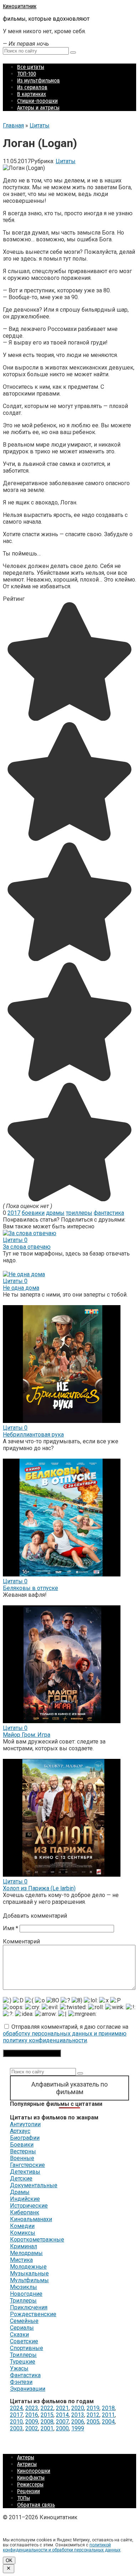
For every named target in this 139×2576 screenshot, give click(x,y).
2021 (62, 2408)
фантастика (109, 1213)
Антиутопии (25, 2124)
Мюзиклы (24, 2287)
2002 (32, 2428)
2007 (62, 2422)
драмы (55, 1213)
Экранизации (28, 2389)
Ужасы (19, 2368)
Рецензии (29, 2491)
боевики (33, 1213)
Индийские (25, 2199)
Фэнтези (21, 2382)
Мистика (21, 2260)
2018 (108, 2408)
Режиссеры (30, 2484)
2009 (32, 2422)
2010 (16, 2422)
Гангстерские (27, 2165)
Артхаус (20, 2131)
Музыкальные (29, 2273)
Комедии (22, 2226)
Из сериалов (32, 87)
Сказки (19, 2334)
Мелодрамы (26, 2253)
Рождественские (33, 2314)
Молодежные (28, 2267)
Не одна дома (21, 1288)
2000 (62, 2428)
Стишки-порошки (37, 101)
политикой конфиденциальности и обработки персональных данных (62, 2547)
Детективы (25, 2172)
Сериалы (22, 2328)
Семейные (24, 2321)
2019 (93, 2408)
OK (9, 2560)
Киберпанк (25, 2212)
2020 (78, 2408)
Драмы (20, 2192)
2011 (108, 2415)
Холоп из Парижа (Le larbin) (39, 1888)
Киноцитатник (20, 6)
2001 (47, 2428)
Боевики (22, 2145)
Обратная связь (36, 2505)
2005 (93, 2422)
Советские (24, 2341)
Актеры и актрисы (38, 108)
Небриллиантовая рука (33, 1435)
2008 (47, 2422)
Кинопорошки (34, 2471)
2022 (47, 2408)
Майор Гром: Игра (27, 1735)
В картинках (32, 94)
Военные (22, 2158)
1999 (78, 2428)
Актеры (26, 2457)
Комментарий (21, 1941)
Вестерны (23, 2151)
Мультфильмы (29, 2280)
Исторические (29, 2206)
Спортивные (27, 2348)
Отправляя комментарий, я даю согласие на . (66, 2034)
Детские (21, 2178)
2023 (32, 2408)
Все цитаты (31, 67)
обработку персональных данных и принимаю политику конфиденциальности (65, 2037)
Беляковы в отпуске (30, 1588)
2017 (14, 1213)
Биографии (25, 2138)
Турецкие (23, 2362)
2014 (62, 2415)
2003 (16, 2428)
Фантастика (25, 2375)
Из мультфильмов (38, 80)
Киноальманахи (31, 2219)
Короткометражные (37, 2240)
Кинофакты (31, 2478)
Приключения (29, 2307)
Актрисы (27, 2464)
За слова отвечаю (27, 1247)
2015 (47, 2415)
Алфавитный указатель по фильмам (69, 2088)
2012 (93, 2415)
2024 (16, 2408)
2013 (78, 2415)
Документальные (34, 2185)
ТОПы (24, 2498)
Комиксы (23, 2233)
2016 (32, 2415)
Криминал (24, 2246)
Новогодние (26, 2294)
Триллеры (23, 2301)
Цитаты (66, 161)
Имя (11, 1928)
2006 (78, 2422)
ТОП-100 (27, 74)
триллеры (79, 1213)
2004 (108, 2422)
